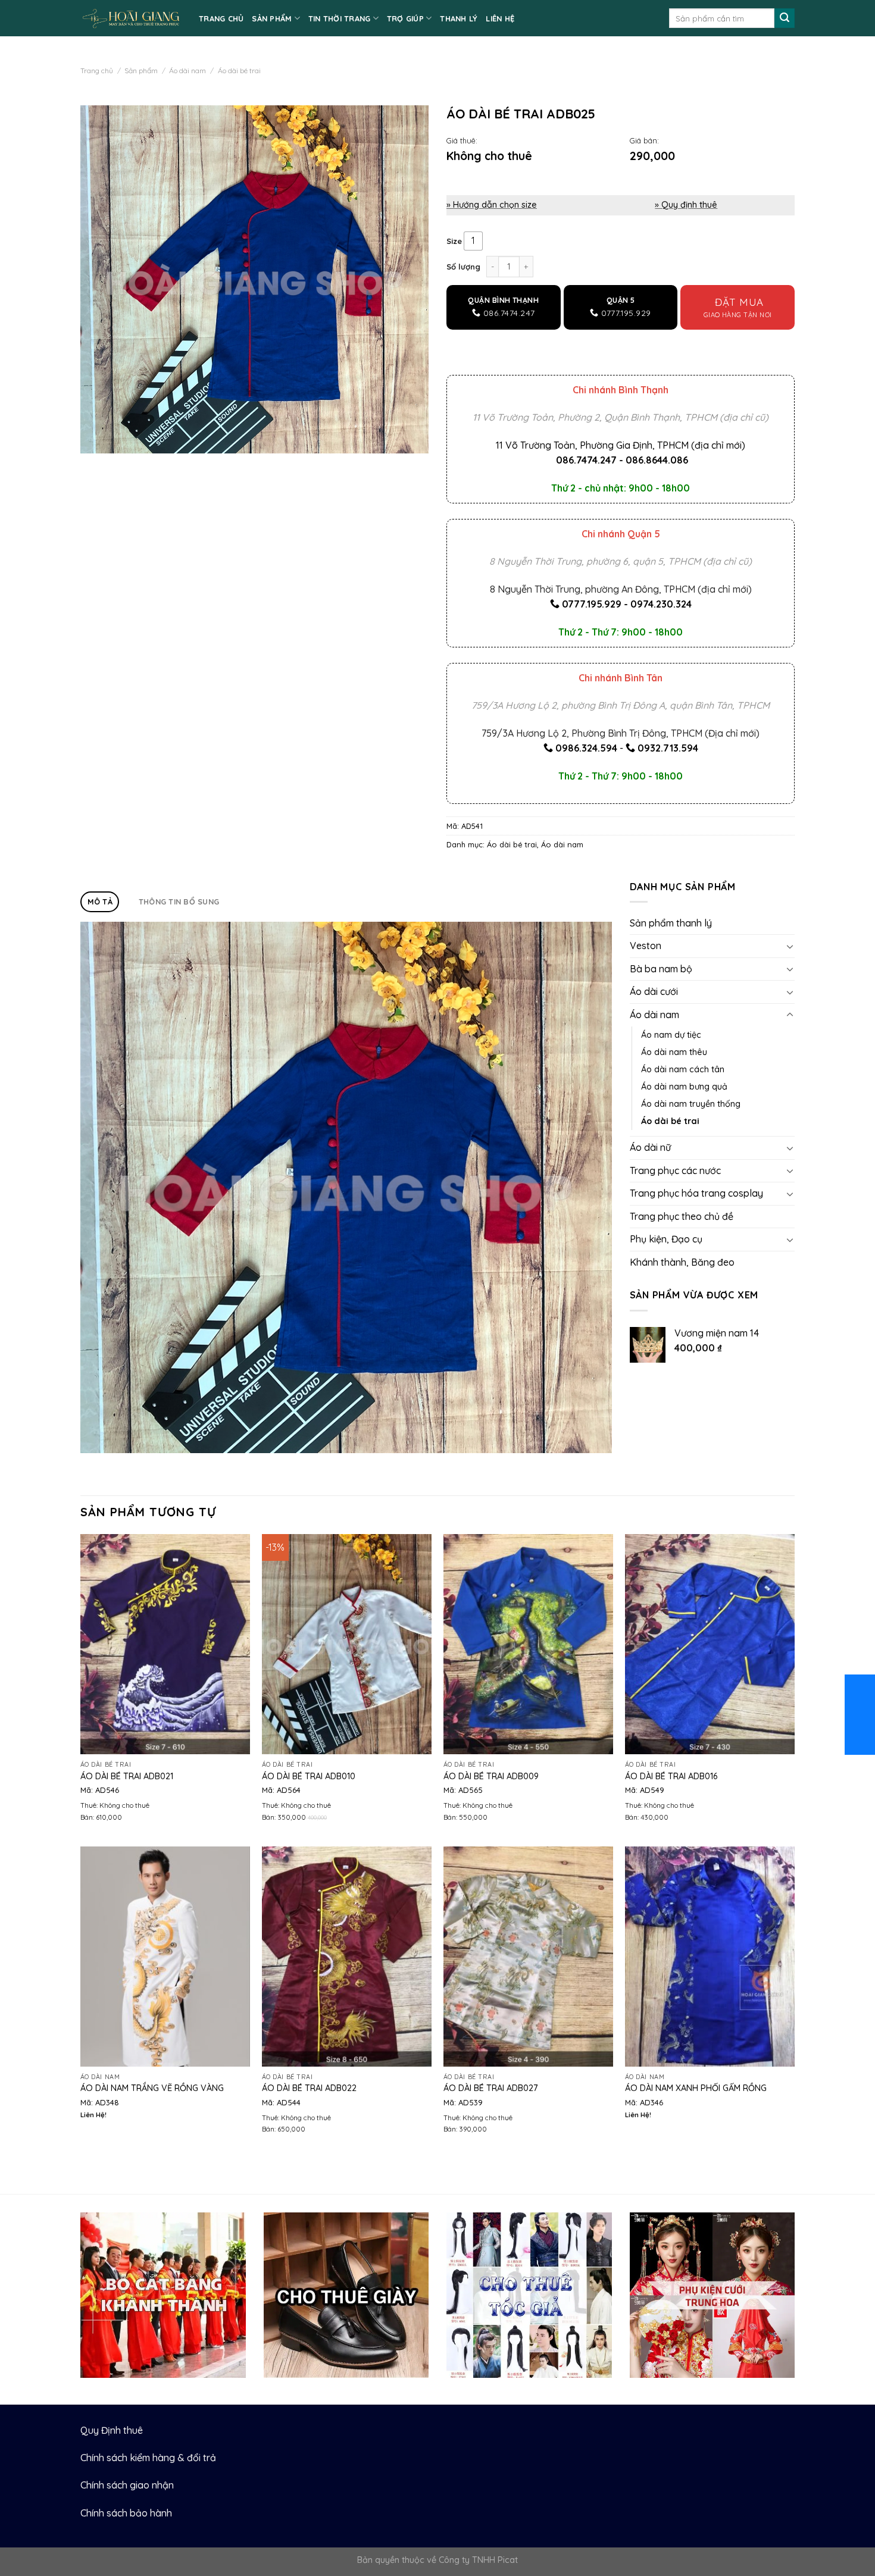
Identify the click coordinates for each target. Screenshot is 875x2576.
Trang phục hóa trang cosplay (696, 1193)
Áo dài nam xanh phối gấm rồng (696, 2088)
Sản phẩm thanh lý (671, 923)
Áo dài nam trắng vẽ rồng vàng (152, 2088)
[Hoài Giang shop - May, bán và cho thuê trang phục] (131, 18)
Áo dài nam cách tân (683, 1069)
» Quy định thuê (686, 205)
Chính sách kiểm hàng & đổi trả (148, 2458)
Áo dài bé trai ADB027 (491, 2088)
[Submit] (785, 18)
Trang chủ (97, 71)
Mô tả (100, 902)
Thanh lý (459, 18)
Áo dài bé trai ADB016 (671, 1776)
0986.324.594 (586, 748)
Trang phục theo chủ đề (682, 1216)
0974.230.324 (661, 604)
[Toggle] (790, 946)
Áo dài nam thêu (674, 1052)
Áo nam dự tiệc (671, 1035)
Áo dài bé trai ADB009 (491, 1776)
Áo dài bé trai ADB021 (127, 1776)
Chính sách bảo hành (126, 2513)
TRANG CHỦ (221, 18)
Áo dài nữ (650, 1147)
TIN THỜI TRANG (340, 18)
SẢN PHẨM (272, 18)
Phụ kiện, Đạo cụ (666, 1239)
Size (454, 242)
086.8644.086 (657, 460)
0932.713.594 (668, 748)
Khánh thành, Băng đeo (682, 1262)
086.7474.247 (586, 460)
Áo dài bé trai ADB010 (309, 1776)
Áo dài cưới (654, 991)
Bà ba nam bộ (661, 969)
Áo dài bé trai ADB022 (309, 2088)
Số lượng (463, 267)
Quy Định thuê (112, 2430)
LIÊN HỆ (500, 18)
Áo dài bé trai (239, 71)
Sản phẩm (141, 71)
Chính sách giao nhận (127, 2485)
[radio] (473, 241)
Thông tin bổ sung (179, 902)
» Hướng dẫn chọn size (492, 205)
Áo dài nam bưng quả (684, 1087)
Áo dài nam (187, 71)
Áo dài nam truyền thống (691, 1104)
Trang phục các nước (675, 1170)
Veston (646, 946)
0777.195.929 (592, 604)
